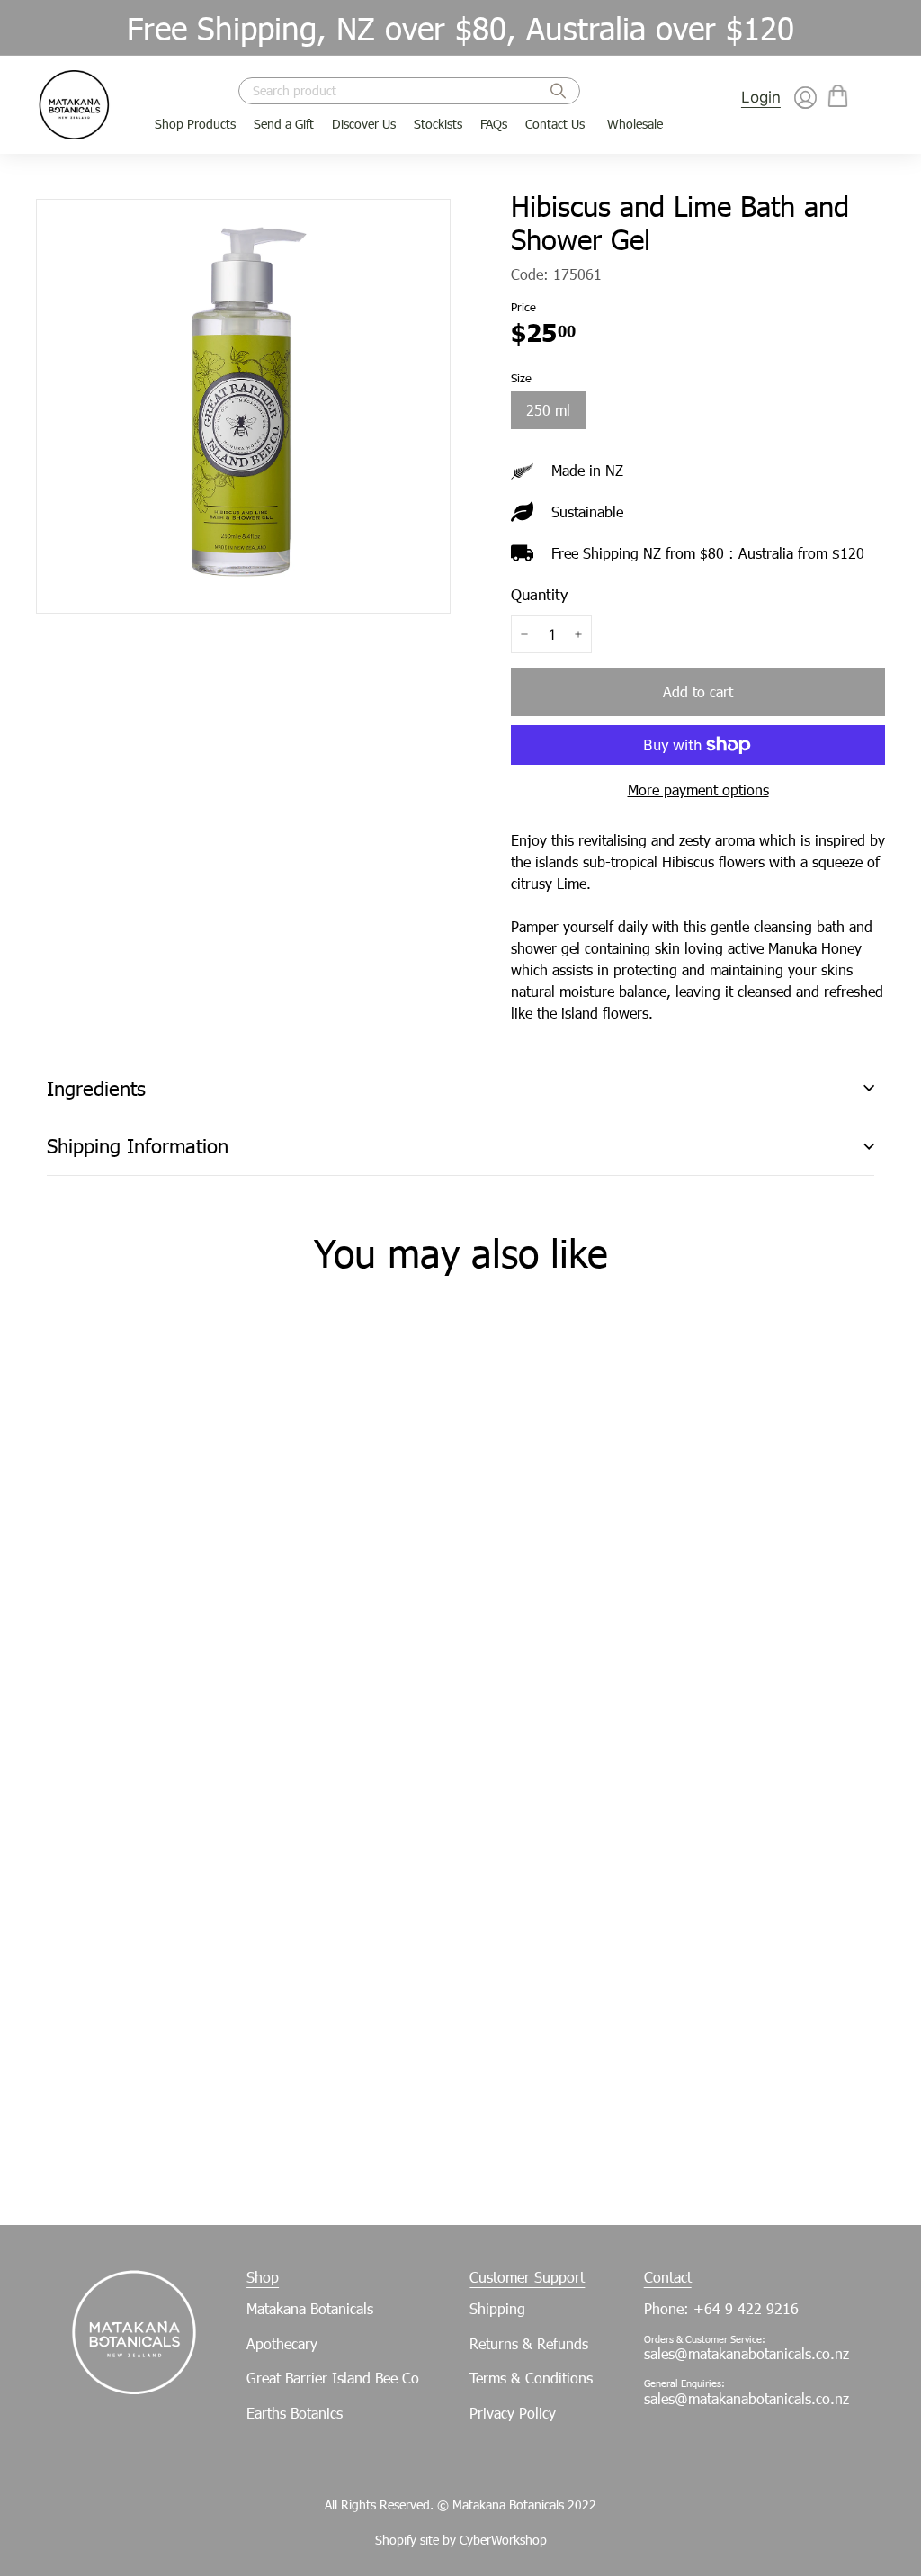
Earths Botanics (295, 2413)
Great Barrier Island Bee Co (333, 2378)
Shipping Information (138, 1146)
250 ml (548, 410)
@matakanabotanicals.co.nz (762, 2398)
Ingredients (96, 1088)
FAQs (494, 124)
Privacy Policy (513, 2413)
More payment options (698, 790)
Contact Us (555, 124)
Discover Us (364, 124)
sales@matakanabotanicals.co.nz (747, 2353)
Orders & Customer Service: (705, 2339)
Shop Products (195, 124)
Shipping (497, 2308)
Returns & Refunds (529, 2343)
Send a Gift (284, 124)
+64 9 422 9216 (746, 2308)
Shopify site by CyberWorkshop (461, 2540)
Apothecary (282, 2343)
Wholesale (635, 124)
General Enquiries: (684, 2383)
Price (523, 307)
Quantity (539, 594)
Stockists (438, 124)
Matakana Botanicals (310, 2308)
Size (521, 378)
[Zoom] (243, 406)
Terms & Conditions (531, 2378)
